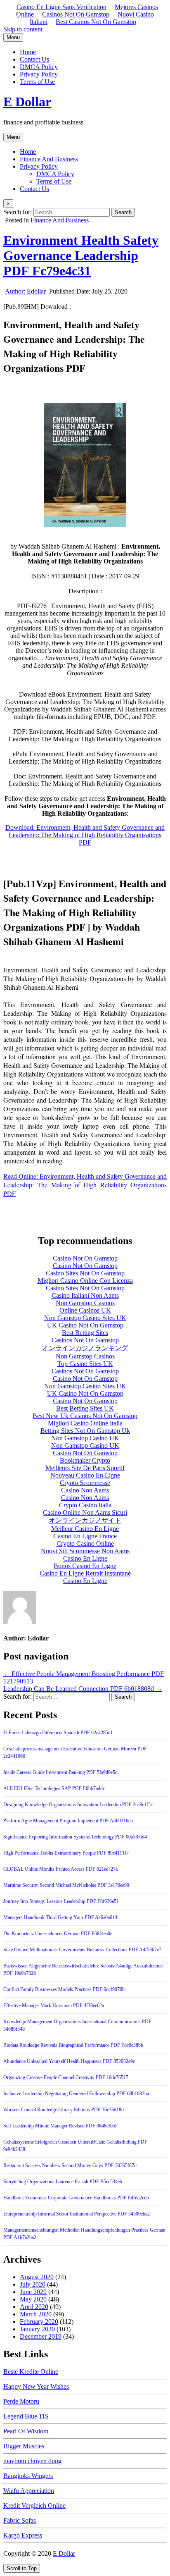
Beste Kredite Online (31, 2372)
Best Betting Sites (85, 1333)
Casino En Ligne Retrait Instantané (85, 1573)
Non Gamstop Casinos (85, 1303)
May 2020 (33, 2299)
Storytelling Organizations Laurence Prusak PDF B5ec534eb (63, 2182)
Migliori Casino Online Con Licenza (85, 1281)
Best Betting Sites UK (85, 1408)
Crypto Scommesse (85, 1483)
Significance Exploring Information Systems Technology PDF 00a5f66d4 (75, 1837)
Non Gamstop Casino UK (85, 1438)
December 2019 (41, 2336)
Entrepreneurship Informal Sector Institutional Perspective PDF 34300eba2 (77, 2214)
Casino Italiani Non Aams (85, 1295)
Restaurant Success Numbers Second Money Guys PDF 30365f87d (70, 2165)
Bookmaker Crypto (85, 1460)
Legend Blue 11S (26, 2416)
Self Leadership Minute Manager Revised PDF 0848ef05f (60, 2126)
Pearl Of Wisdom (26, 2431)
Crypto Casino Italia (85, 1505)
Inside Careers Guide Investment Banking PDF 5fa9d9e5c (60, 1772)
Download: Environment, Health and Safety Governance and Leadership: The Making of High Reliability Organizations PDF (85, 835)
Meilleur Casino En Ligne (85, 1529)
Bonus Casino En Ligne (85, 1566)
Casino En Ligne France (85, 1536)
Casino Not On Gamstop (85, 1258)
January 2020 (37, 2329)
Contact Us (34, 59)
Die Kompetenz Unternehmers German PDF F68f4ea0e (58, 1934)
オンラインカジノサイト (85, 1520)
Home (28, 52)
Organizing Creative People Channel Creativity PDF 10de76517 (66, 2077)
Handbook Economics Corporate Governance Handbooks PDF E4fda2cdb (76, 2198)
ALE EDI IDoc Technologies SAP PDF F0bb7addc (54, 1788)
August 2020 (37, 2277)
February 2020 (39, 2322)
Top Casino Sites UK (85, 1364)
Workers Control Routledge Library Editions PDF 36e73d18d (64, 2110)
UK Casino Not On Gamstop (85, 1325)
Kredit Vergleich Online (34, 2506)
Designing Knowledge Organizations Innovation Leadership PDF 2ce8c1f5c (78, 1805)
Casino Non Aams (85, 1490)
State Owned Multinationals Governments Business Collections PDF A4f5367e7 (82, 1950)
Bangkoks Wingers (28, 2476)
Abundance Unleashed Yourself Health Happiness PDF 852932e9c (69, 2061)
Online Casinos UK (85, 1310)
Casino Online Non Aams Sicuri (85, 1512)
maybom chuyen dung (32, 2461)
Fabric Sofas (20, 2520)
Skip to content (23, 29)
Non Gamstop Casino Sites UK (85, 1318)
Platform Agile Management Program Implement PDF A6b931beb (68, 1821)
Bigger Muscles (24, 2446)
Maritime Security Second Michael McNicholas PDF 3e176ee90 (66, 1885)
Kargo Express (23, 2535)
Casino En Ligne (85, 1558)
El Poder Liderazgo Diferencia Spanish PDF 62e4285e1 (58, 1733)
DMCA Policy (39, 67)
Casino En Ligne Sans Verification (61, 7)
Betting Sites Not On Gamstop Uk (85, 1431)
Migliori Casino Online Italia (85, 1423)
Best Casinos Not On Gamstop (96, 22)
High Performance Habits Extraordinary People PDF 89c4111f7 (66, 1853)
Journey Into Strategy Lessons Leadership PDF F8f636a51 (61, 1901)
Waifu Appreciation (29, 2491)
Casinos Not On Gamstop (76, 14)
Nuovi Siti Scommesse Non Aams (85, 1551)
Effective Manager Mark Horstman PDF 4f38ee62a (54, 2005)
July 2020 (33, 2284)
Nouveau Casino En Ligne (85, 1475)
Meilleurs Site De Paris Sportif (85, 1468)
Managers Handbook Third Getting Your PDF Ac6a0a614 (60, 1917)
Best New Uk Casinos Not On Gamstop (85, 1416)
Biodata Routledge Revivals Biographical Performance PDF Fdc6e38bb (73, 2045)
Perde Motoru (21, 2401)
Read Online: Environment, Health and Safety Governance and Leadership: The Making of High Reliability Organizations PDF (85, 1185)
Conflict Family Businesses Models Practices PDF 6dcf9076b (64, 1989)
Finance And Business (49, 159)
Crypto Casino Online (85, 1543)
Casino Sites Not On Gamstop (85, 1273)
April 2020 (34, 2307)
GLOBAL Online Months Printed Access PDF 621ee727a (60, 1869)
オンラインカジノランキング (85, 1348)
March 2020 (36, 2314)
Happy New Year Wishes (36, 2386)
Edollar (25, 291)
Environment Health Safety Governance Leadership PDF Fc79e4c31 (81, 255)
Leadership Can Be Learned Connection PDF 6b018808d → (83, 1689)
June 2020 (33, 2292)
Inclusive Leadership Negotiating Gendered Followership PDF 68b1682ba (76, 2094)
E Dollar (27, 102)
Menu (13, 37)
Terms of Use (37, 82)
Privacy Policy (39, 74)
